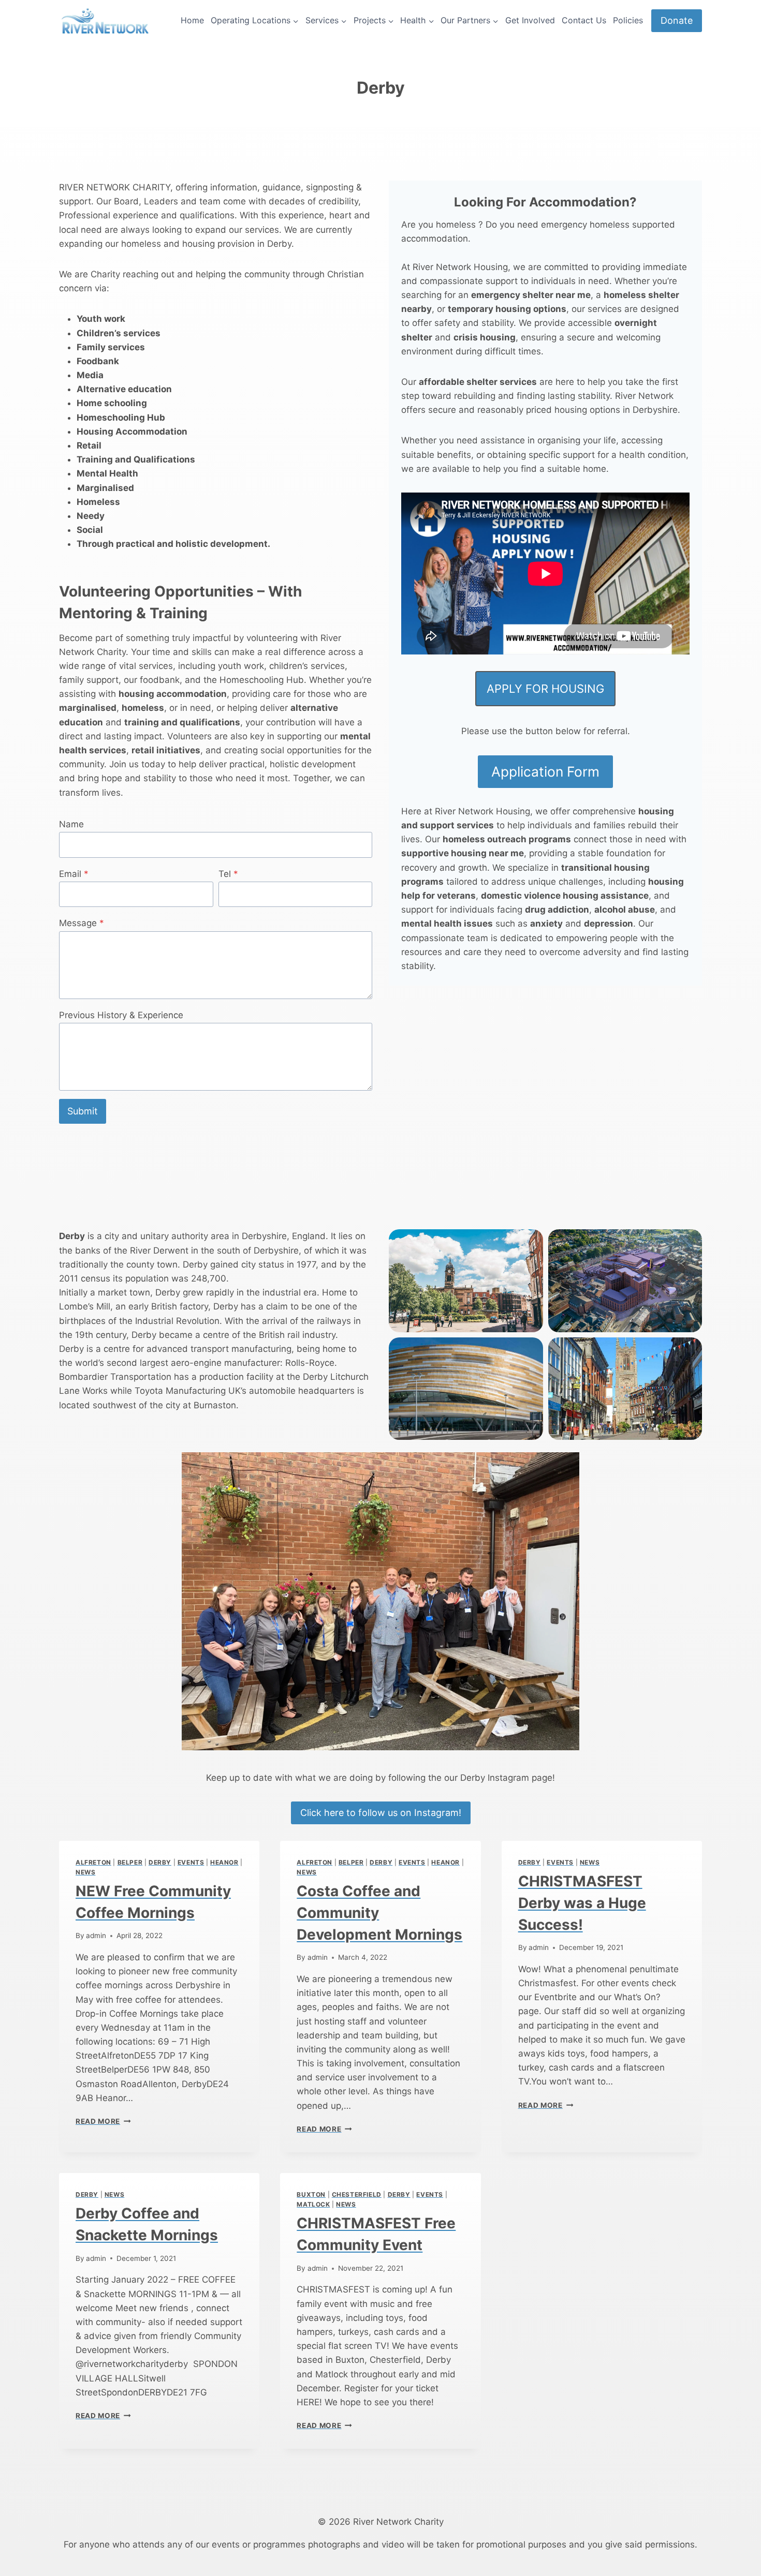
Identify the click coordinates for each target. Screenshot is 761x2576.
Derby (160, 1862)
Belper (130, 1862)
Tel (228, 874)
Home (192, 20)
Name (71, 824)
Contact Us (584, 20)
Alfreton (93, 1862)
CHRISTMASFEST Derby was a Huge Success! (582, 1903)
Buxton (311, 2194)
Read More (103, 2121)
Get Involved (530, 20)
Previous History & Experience (121, 1015)
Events (191, 1862)
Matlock (313, 2204)
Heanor (224, 1862)
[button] (466, 1280)
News (85, 1872)
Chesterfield (357, 2194)
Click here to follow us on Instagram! (381, 1813)
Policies (628, 20)
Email (74, 874)
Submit (83, 1111)
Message (82, 923)
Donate (677, 20)
